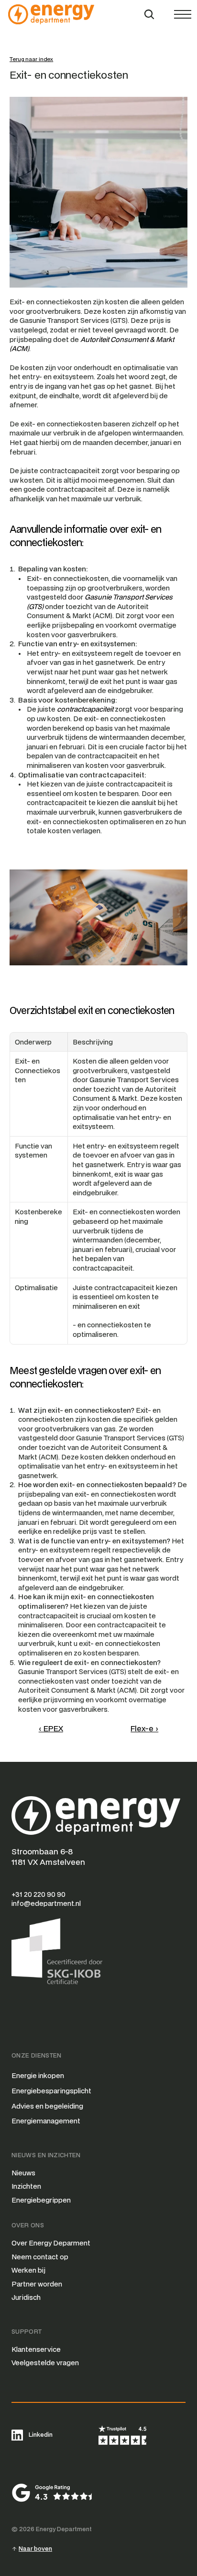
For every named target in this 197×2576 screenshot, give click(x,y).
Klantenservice (36, 2349)
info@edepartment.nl (46, 1903)
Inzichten (26, 2186)
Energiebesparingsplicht (51, 2091)
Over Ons (28, 2225)
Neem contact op (40, 2257)
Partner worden (37, 2284)
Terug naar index (31, 59)
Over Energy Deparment (51, 2243)
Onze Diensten (37, 2055)
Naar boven (35, 2549)
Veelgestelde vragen (45, 2363)
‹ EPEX (51, 1728)
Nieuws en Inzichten (46, 2155)
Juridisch (26, 2297)
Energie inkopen (38, 2075)
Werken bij (28, 2270)
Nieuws (23, 2173)
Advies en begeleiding (47, 2106)
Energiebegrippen (41, 2200)
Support (27, 2332)
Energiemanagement (46, 2121)
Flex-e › (144, 1728)
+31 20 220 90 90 (38, 1894)
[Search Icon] (149, 14)
